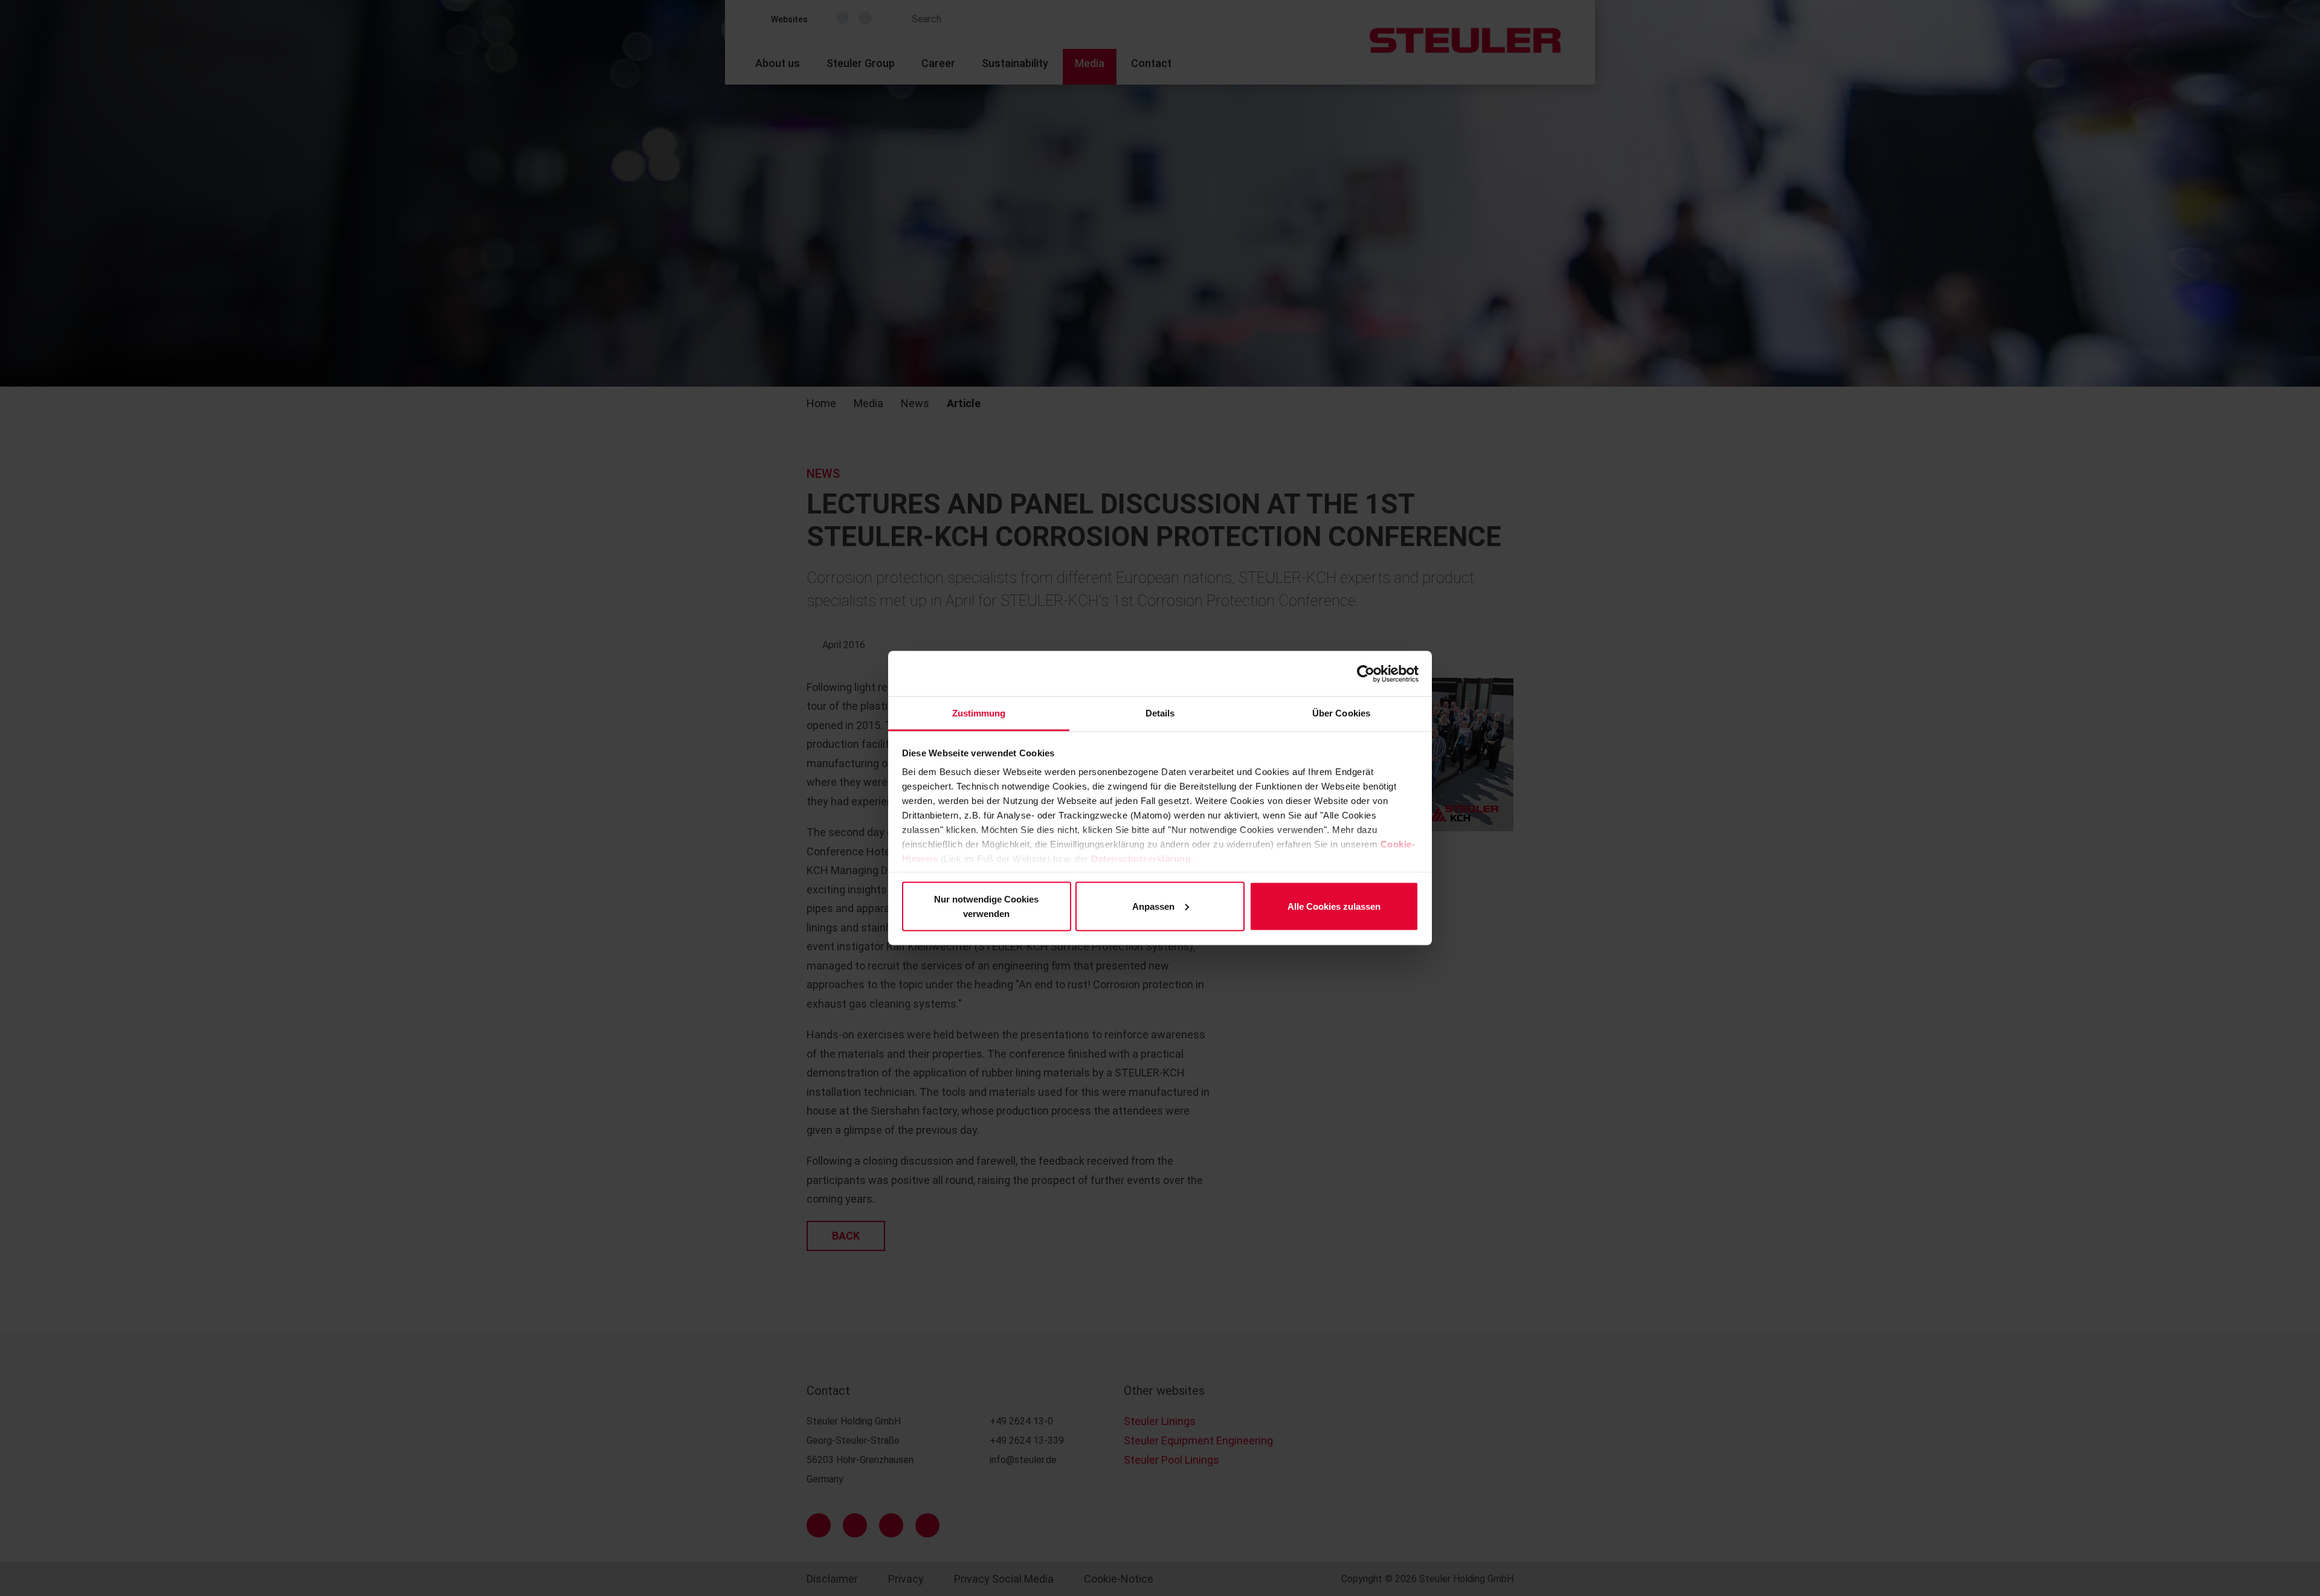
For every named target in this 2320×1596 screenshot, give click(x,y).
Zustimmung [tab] (979, 713)
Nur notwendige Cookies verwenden (986, 906)
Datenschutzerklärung (1141, 859)
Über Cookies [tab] (1341, 713)
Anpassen (1153, 906)
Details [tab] (1160, 713)
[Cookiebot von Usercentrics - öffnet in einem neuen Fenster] (1366, 674)
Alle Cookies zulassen (1334, 906)
